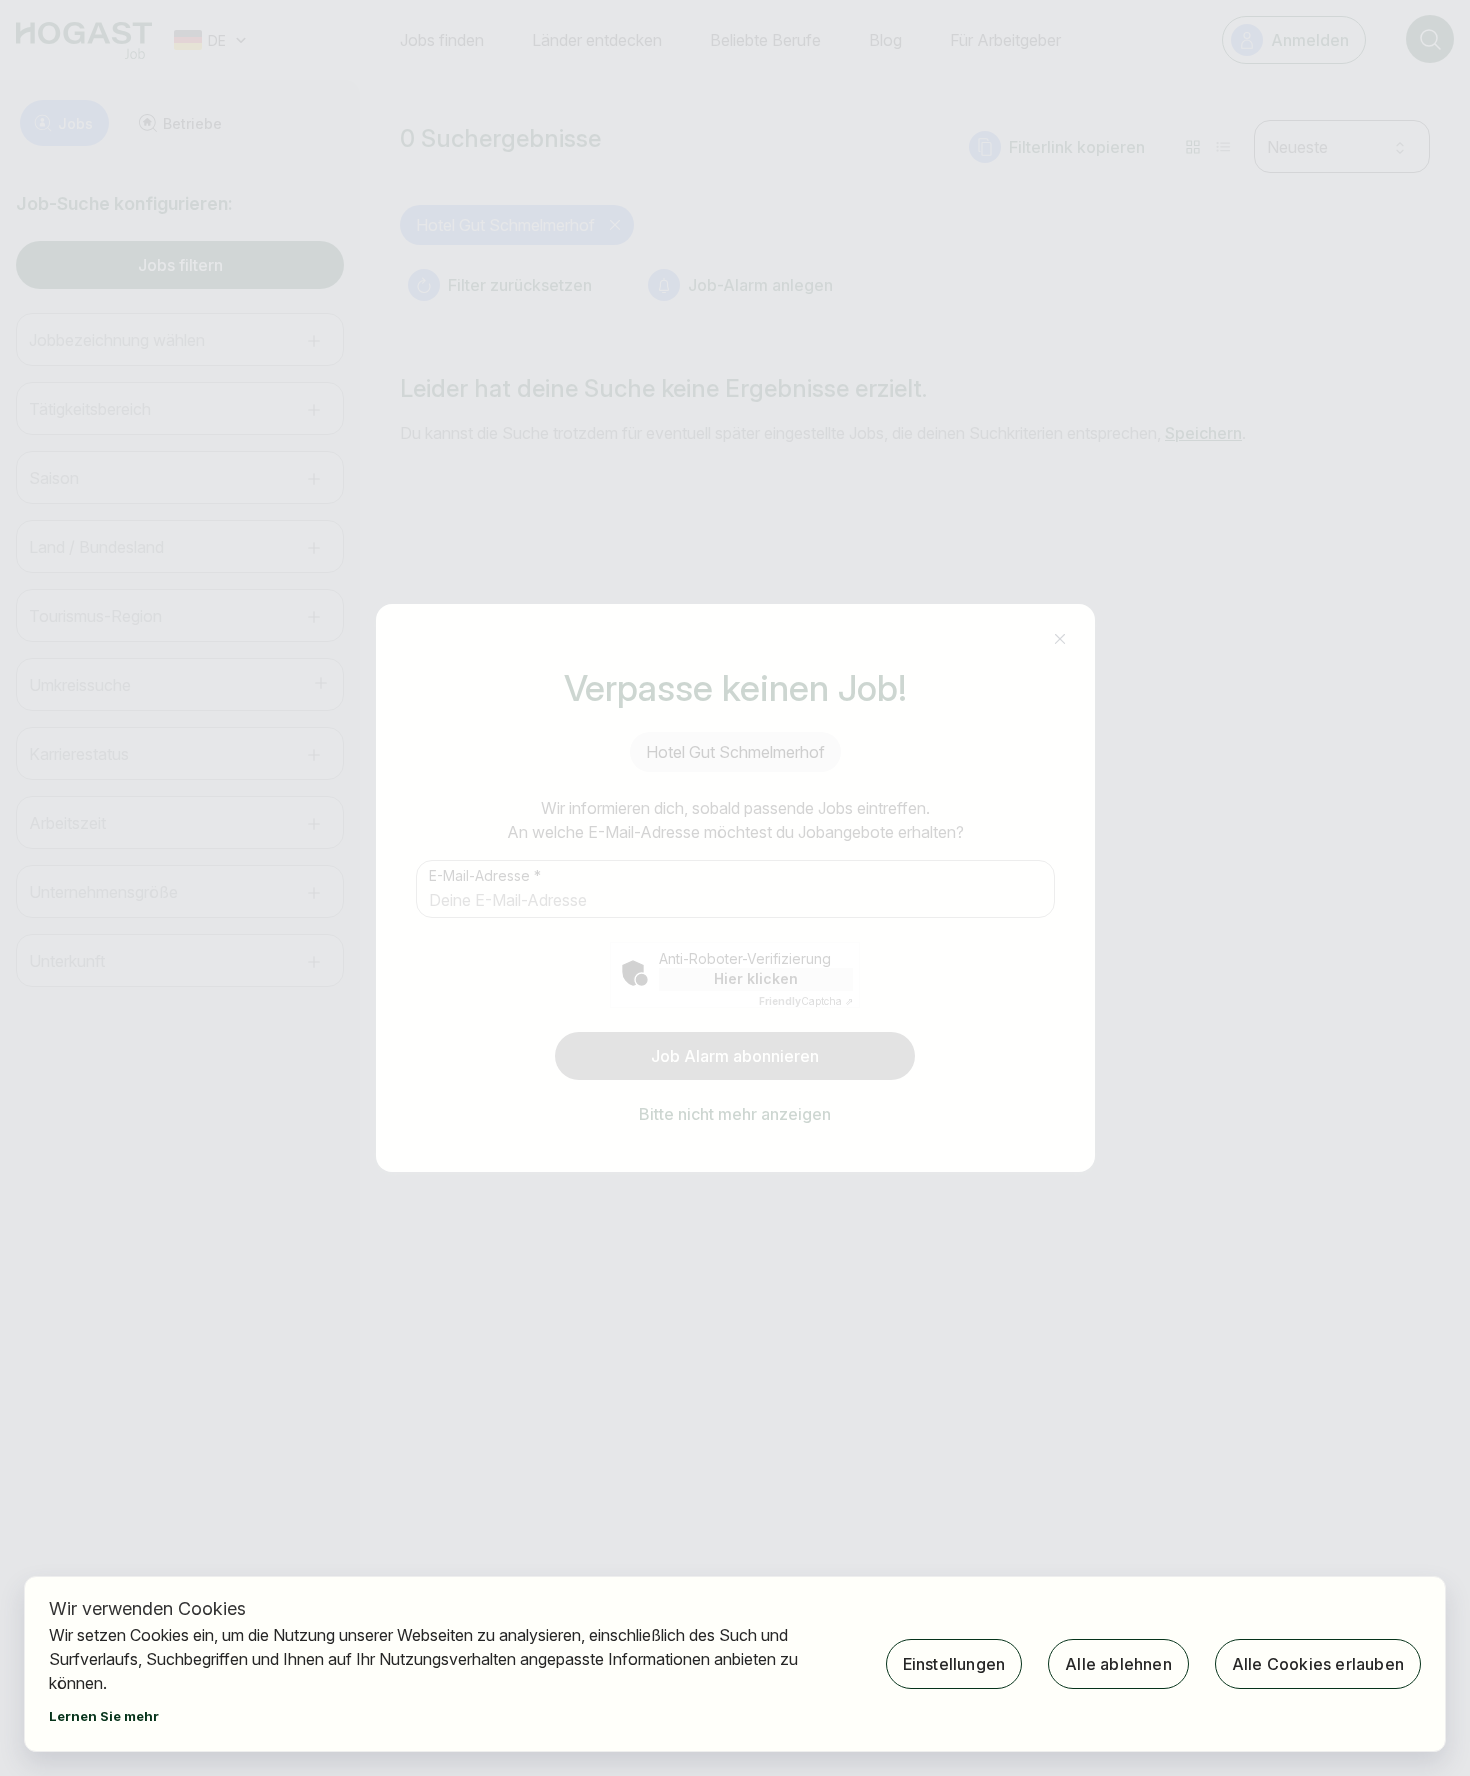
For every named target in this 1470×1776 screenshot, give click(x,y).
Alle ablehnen (1118, 1664)
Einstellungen (954, 1664)
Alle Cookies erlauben (1318, 1664)
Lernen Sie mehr (104, 1716)
